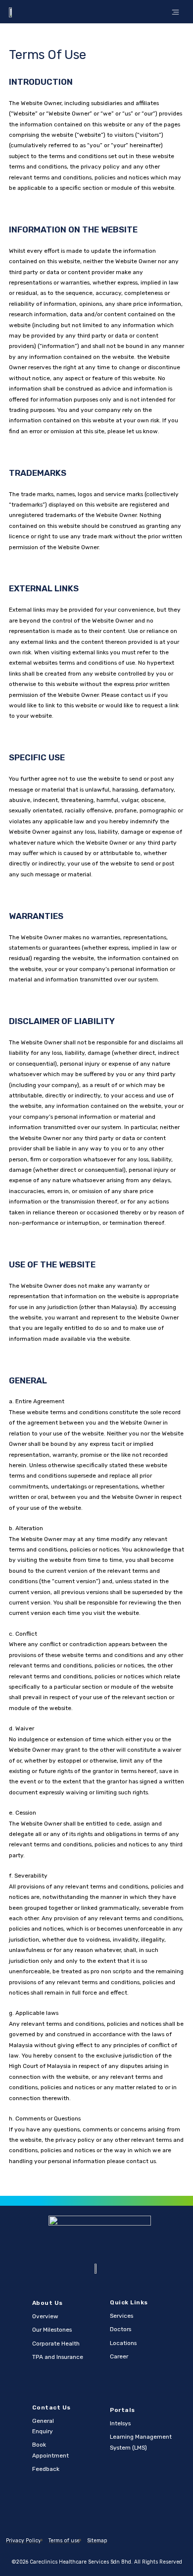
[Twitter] (96, 2511)
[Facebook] (78, 2511)
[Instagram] (115, 2511)
